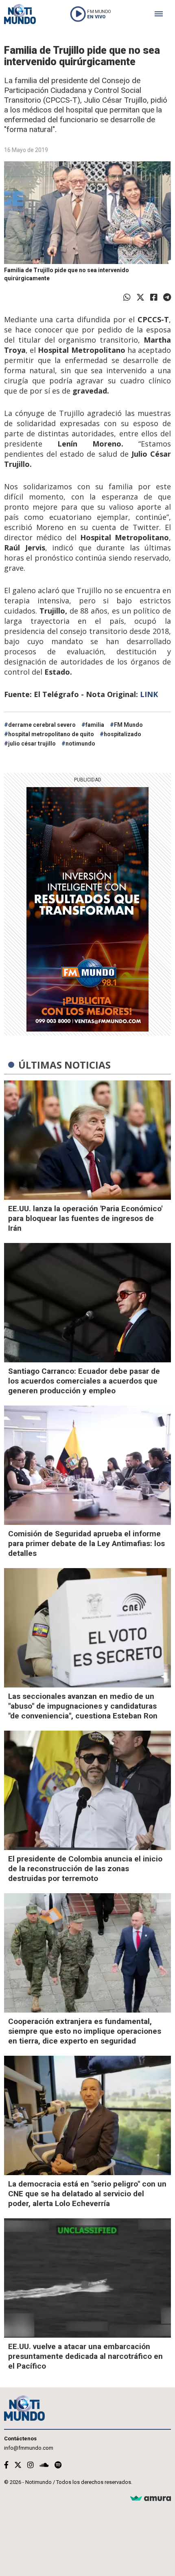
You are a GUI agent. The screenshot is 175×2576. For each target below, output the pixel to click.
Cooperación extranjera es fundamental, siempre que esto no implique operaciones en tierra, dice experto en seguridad (85, 2031)
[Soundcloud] (44, 2465)
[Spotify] (58, 2465)
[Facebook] (154, 297)
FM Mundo (128, 725)
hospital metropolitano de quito (51, 734)
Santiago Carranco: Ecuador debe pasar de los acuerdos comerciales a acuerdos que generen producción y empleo (84, 1381)
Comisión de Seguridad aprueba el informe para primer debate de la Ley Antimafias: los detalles (86, 1543)
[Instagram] (31, 2465)
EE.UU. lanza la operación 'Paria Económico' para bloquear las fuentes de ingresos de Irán (85, 1218)
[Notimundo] (20, 14)
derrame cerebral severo (42, 725)
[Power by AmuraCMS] (151, 2499)
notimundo (80, 744)
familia (95, 725)
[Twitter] (140, 297)
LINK (149, 694)
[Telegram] (167, 297)
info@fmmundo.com (29, 2448)
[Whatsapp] (127, 297)
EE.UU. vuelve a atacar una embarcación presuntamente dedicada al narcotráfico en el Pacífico (85, 2356)
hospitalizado (122, 734)
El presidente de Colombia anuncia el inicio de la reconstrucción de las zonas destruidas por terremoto (85, 1869)
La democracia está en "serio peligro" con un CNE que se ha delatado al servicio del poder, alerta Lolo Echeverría (87, 2194)
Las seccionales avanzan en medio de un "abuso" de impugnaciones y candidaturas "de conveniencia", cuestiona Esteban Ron (83, 1706)
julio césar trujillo (32, 744)
